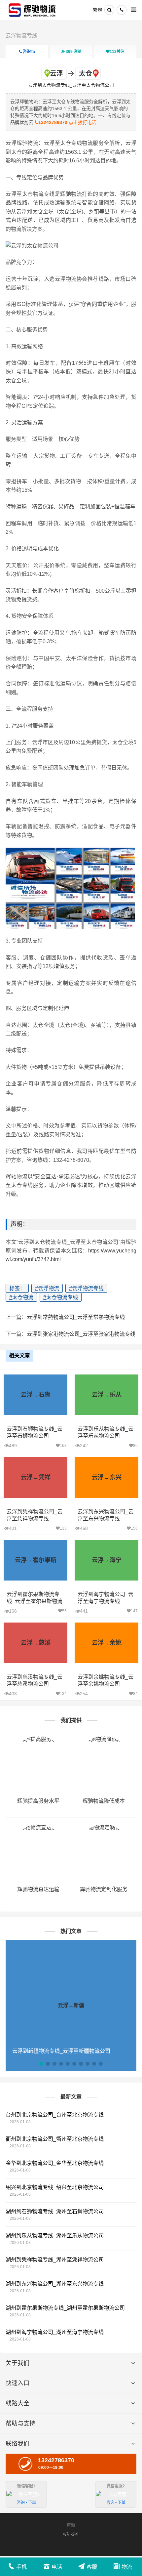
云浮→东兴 (107, 1477)
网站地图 (70, 2534)
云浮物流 (47, 1288)
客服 (92, 2567)
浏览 (74, 52)
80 (135, 1446)
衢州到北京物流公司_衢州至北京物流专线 (55, 2139)
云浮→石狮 (36, 1395)
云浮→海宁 (107, 1560)
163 (63, 1446)
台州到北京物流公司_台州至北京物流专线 (55, 2115)
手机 (21, 2567)
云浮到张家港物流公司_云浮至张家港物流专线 (81, 1334)
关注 (117, 52)
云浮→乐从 (107, 1395)
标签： (17, 1288)
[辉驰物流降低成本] (104, 1739)
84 (135, 1694)
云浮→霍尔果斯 (36, 1560)
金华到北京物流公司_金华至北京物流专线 (55, 2163)
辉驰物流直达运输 (38, 1889)
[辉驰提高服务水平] (38, 1739)
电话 (57, 2567)
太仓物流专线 (61, 1297)
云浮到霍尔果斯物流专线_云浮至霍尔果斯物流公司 (35, 1601)
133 (63, 1528)
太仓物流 (21, 1297)
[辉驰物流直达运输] (38, 1827)
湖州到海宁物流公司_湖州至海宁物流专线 (55, 2332)
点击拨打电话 (67, 122)
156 (134, 1528)
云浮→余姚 (107, 1643)
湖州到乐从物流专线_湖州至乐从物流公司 (55, 2236)
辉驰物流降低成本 (104, 1801)
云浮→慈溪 (36, 1643)
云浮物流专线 (21, 36)
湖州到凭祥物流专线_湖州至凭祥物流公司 (55, 2260)
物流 (127, 2567)
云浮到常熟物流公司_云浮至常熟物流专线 (76, 1317)
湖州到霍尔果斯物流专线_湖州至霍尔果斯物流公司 (65, 2308)
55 (64, 1611)
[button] (41, 2064)
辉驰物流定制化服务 (104, 1889)
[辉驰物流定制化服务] (104, 1827)
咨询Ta (28, 52)
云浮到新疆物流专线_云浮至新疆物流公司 (61, 2051)
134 (63, 1694)
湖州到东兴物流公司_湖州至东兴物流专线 (55, 2284)
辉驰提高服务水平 (38, 1801)
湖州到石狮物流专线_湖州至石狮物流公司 (55, 2211)
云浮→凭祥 (36, 1477)
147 (134, 1611)
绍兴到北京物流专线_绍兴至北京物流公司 (55, 2187)
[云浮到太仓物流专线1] (33, 10)
